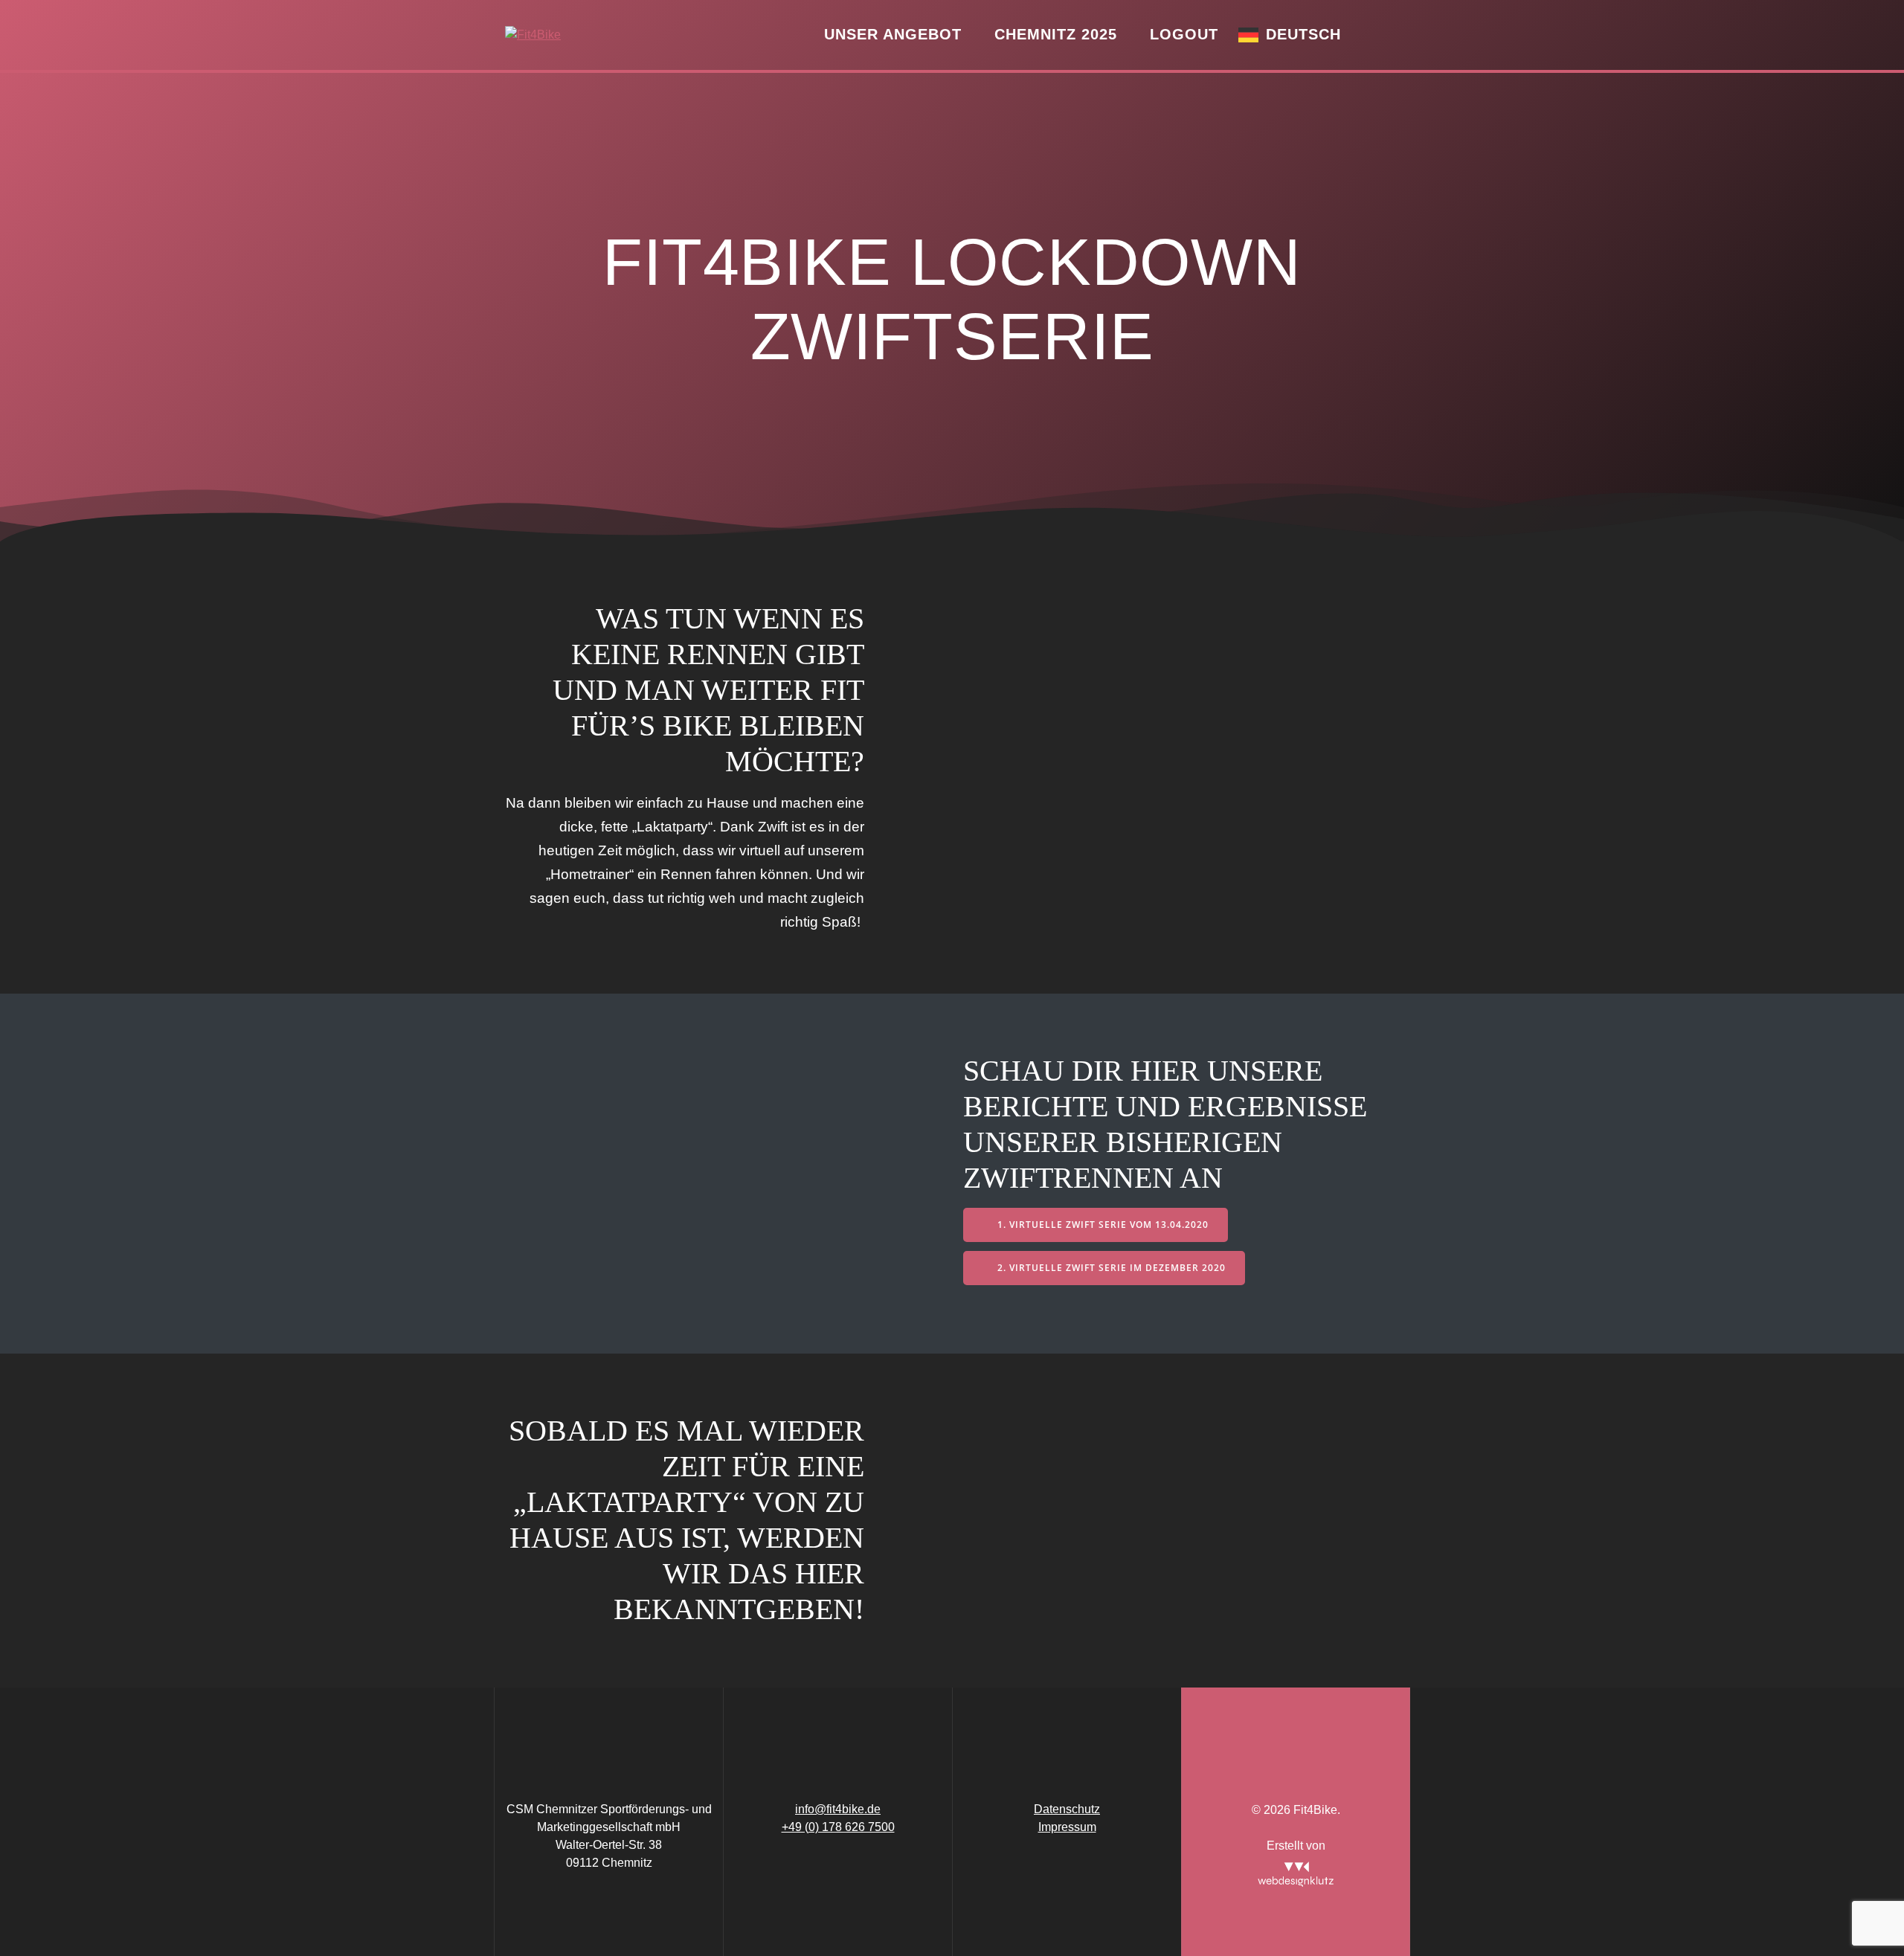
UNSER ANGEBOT (893, 34)
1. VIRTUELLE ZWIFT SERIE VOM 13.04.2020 (1103, 1225)
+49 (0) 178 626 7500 (838, 1827)
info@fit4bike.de (838, 1809)
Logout (1184, 34)
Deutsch (1303, 34)
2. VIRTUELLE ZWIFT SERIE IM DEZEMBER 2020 (1112, 1268)
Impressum (1067, 1827)
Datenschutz (1067, 1809)
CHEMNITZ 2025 (1056, 34)
